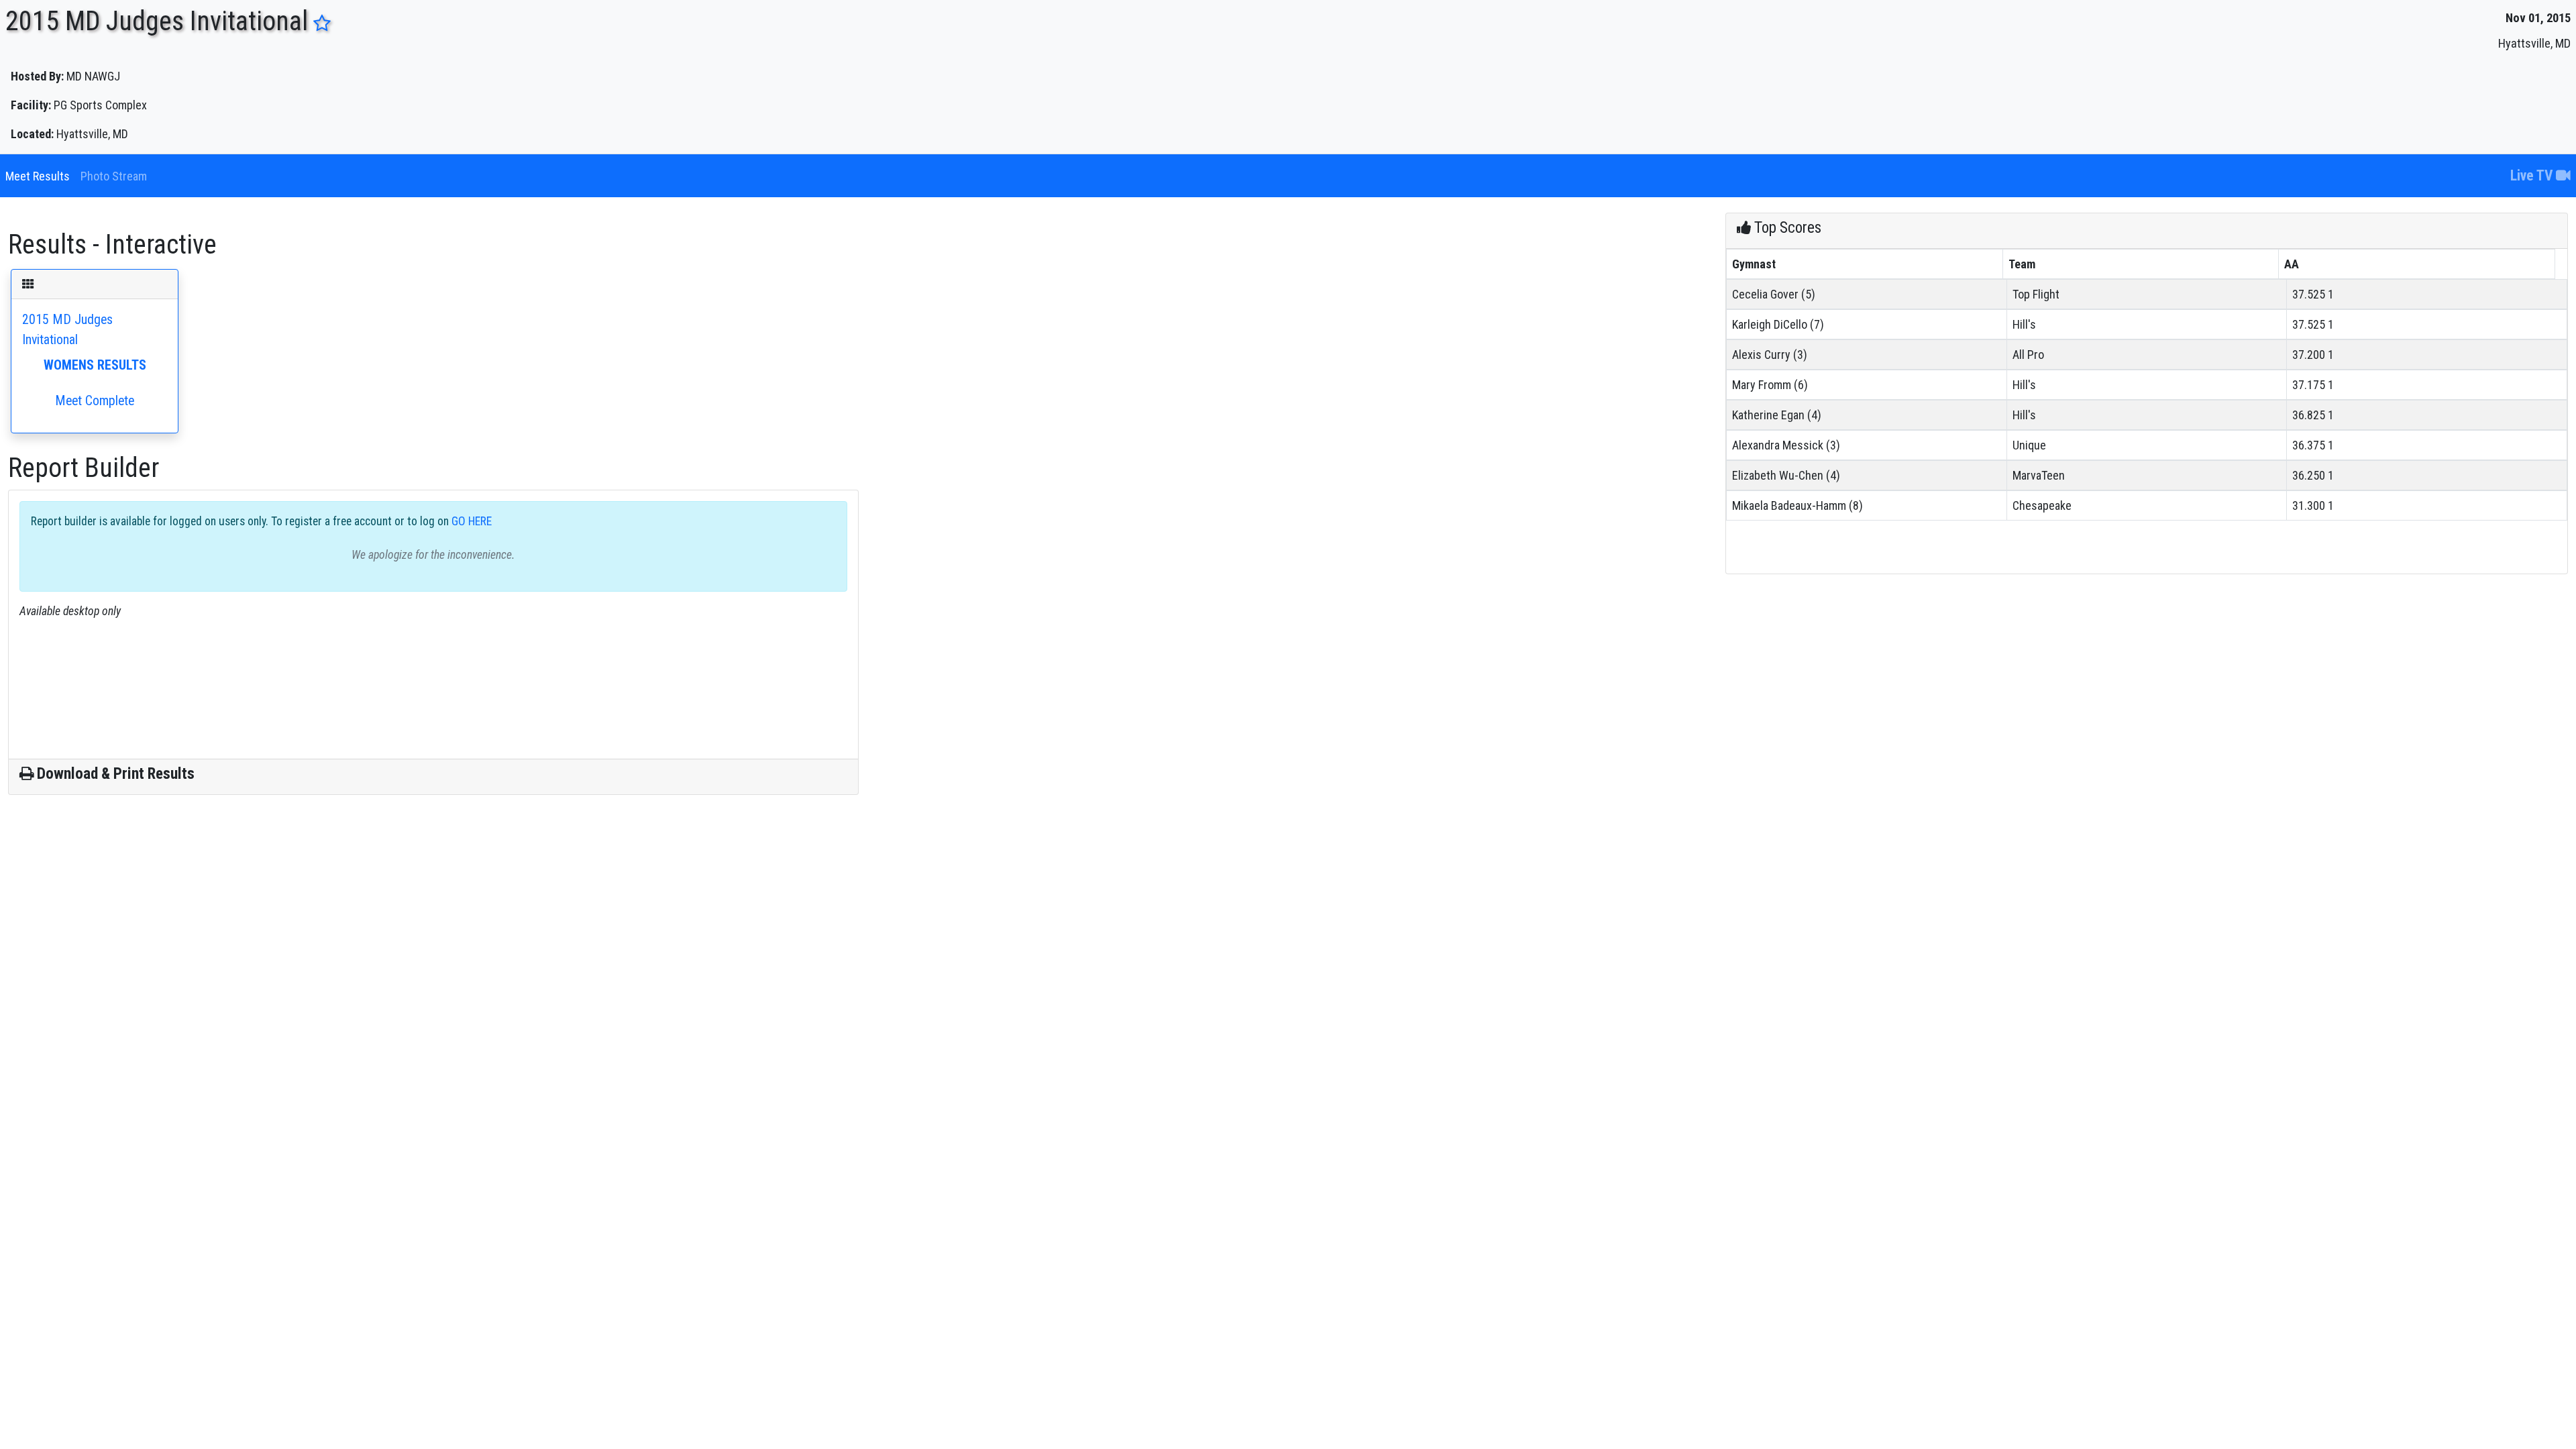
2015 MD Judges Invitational (84, 360)
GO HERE (470, 521)
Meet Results (38, 176)
